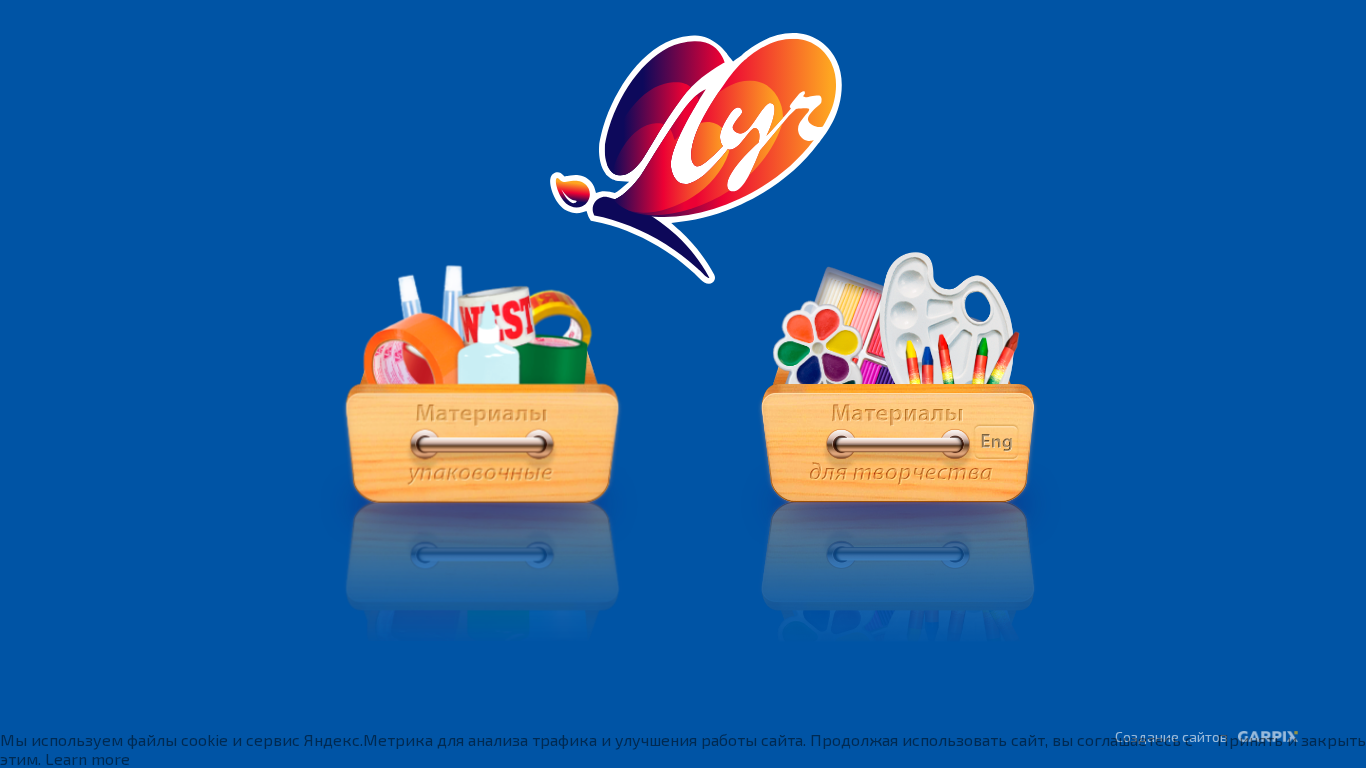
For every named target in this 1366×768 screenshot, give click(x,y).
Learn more (87, 758)
